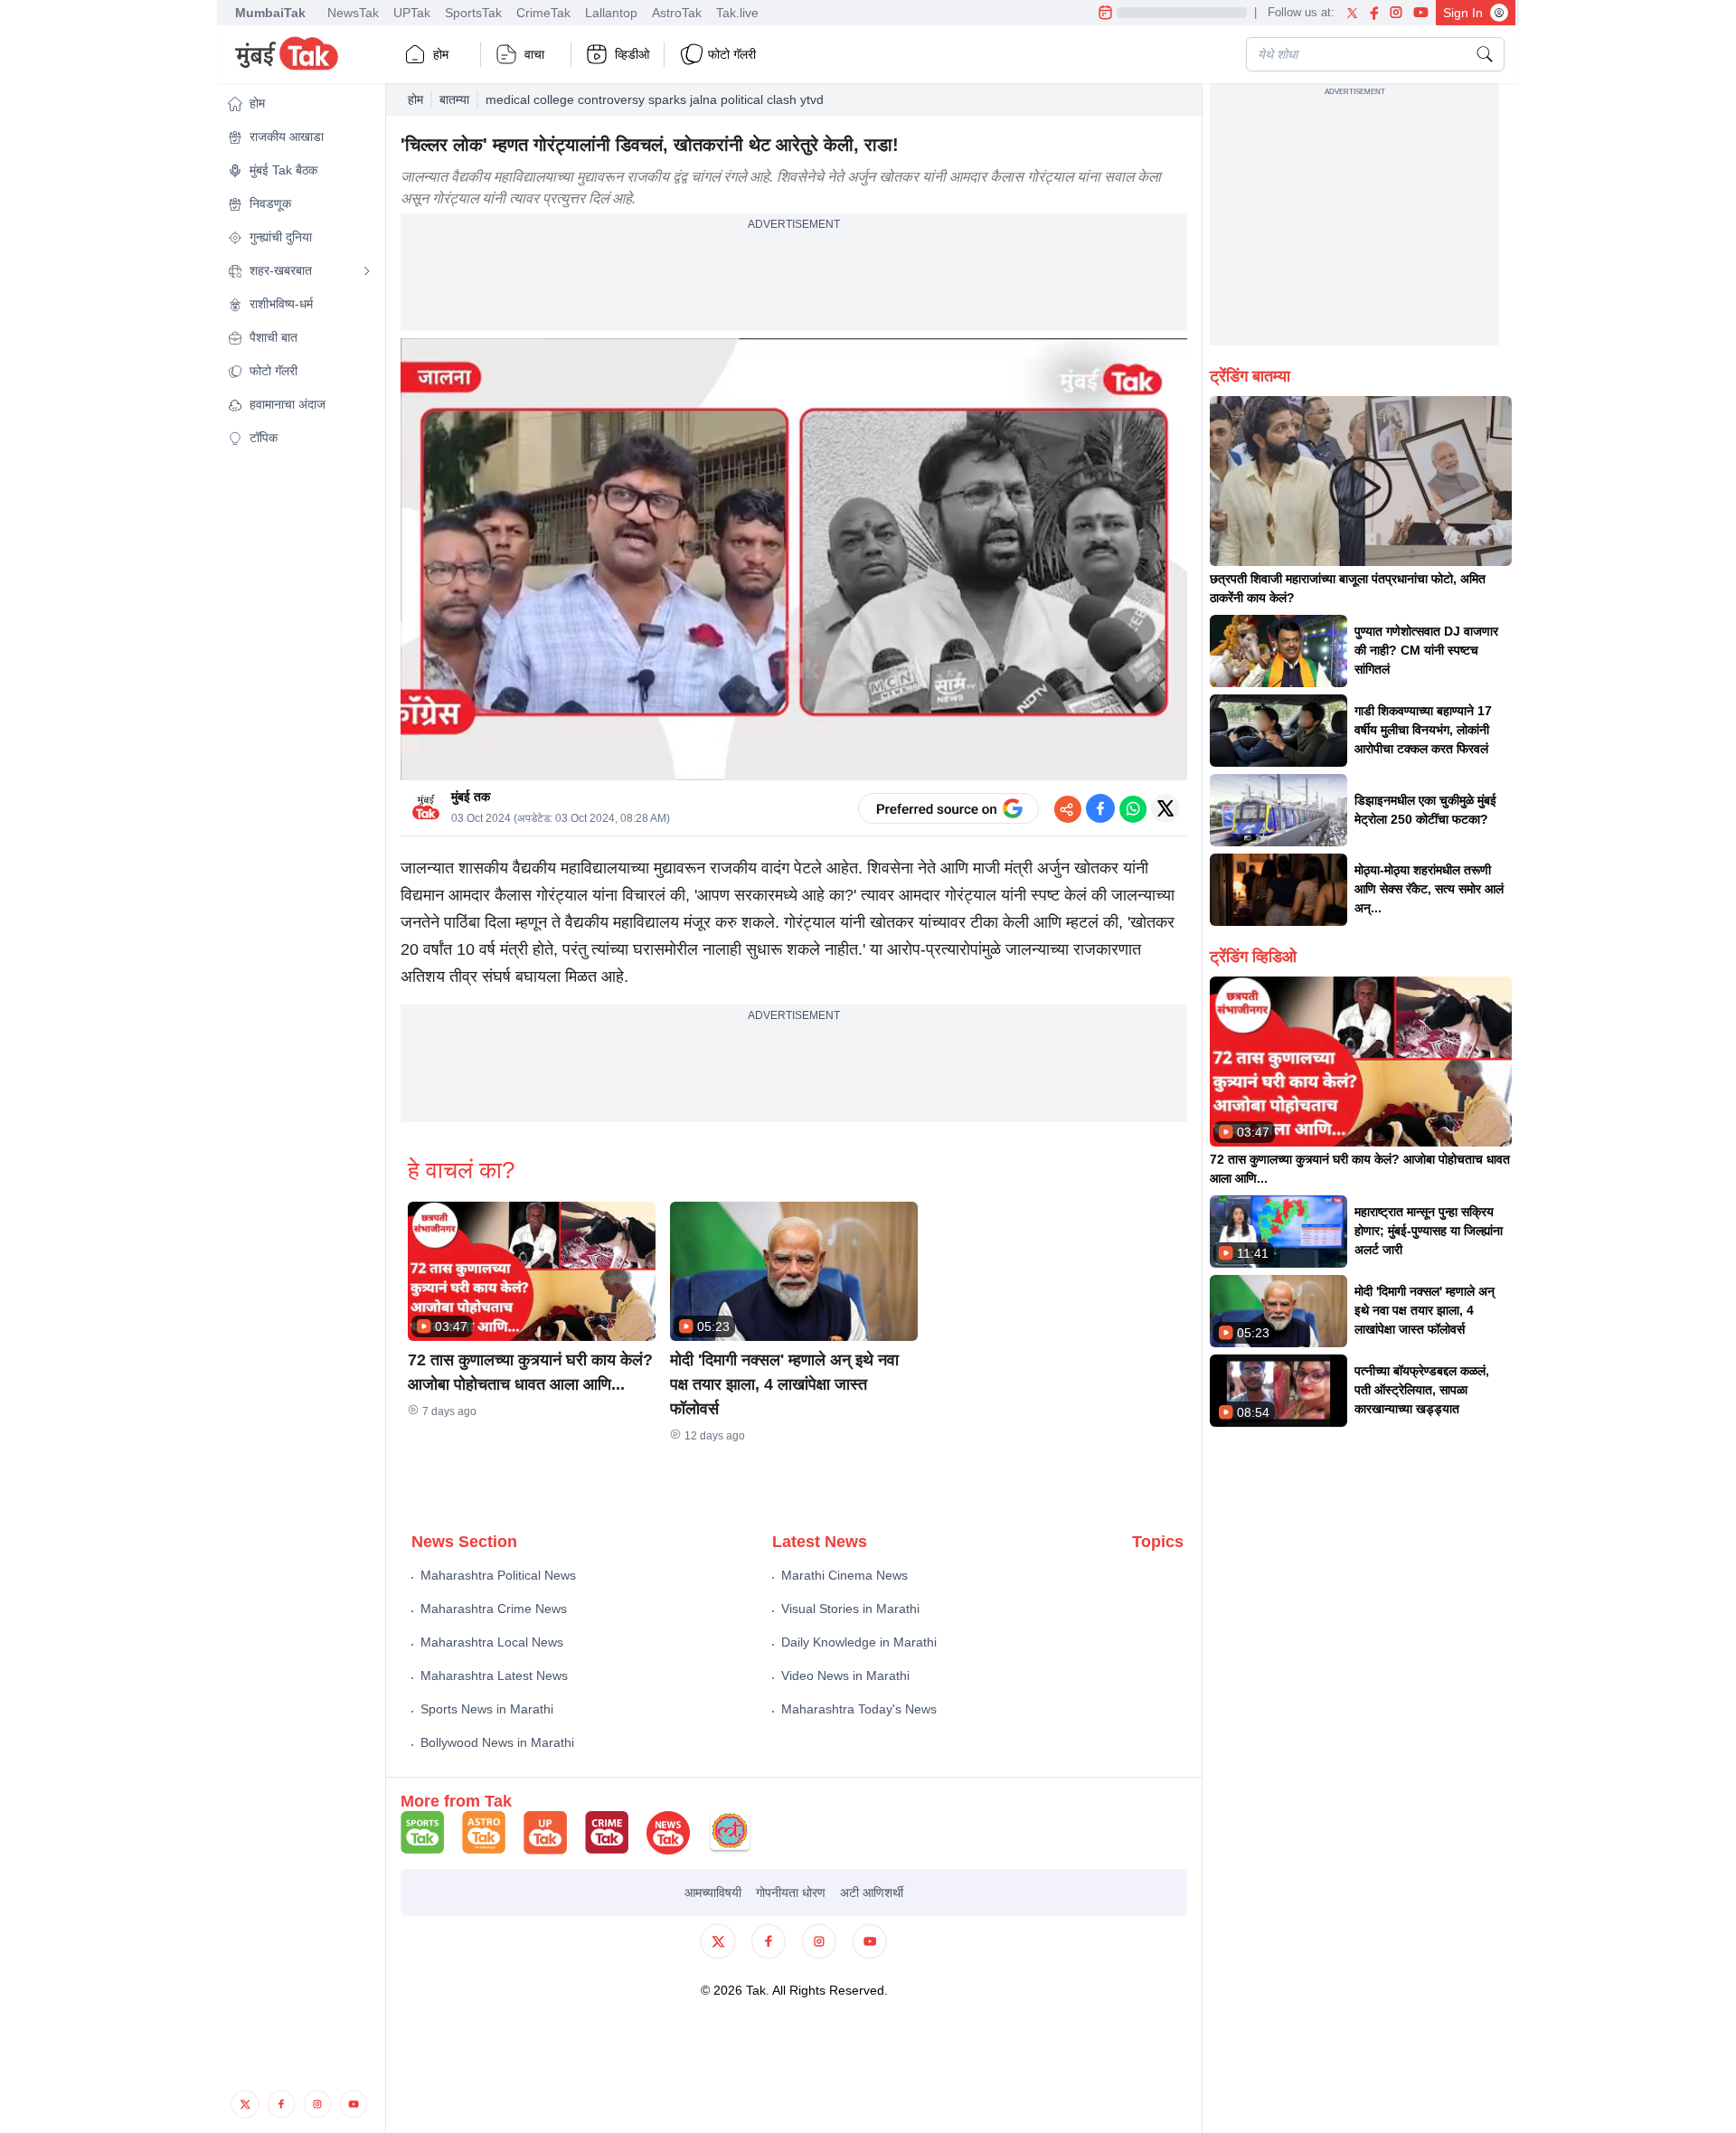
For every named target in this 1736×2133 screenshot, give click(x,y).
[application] (794, 560)
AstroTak (677, 13)
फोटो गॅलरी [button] (732, 54)
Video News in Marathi (845, 1675)
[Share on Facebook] (1100, 808)
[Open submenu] (367, 271)
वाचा (534, 54)
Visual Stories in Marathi (850, 1609)
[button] (299, 104)
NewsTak (353, 13)
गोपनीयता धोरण (791, 1892)
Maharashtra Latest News (494, 1675)
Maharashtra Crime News (494, 1609)
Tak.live (737, 13)
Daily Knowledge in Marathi (859, 1642)
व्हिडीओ (632, 54)
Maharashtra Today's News (859, 1709)
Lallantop (611, 13)
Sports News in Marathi (487, 1709)
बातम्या (454, 99)
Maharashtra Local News (492, 1642)
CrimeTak (543, 13)
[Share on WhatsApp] (1133, 808)
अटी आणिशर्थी (872, 1892)
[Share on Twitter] (1165, 808)
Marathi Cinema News (844, 1575)
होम (441, 54)
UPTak (412, 13)
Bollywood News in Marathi (497, 1742)
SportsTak (473, 13)
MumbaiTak (270, 13)
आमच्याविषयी (713, 1892)
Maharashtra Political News (498, 1575)
